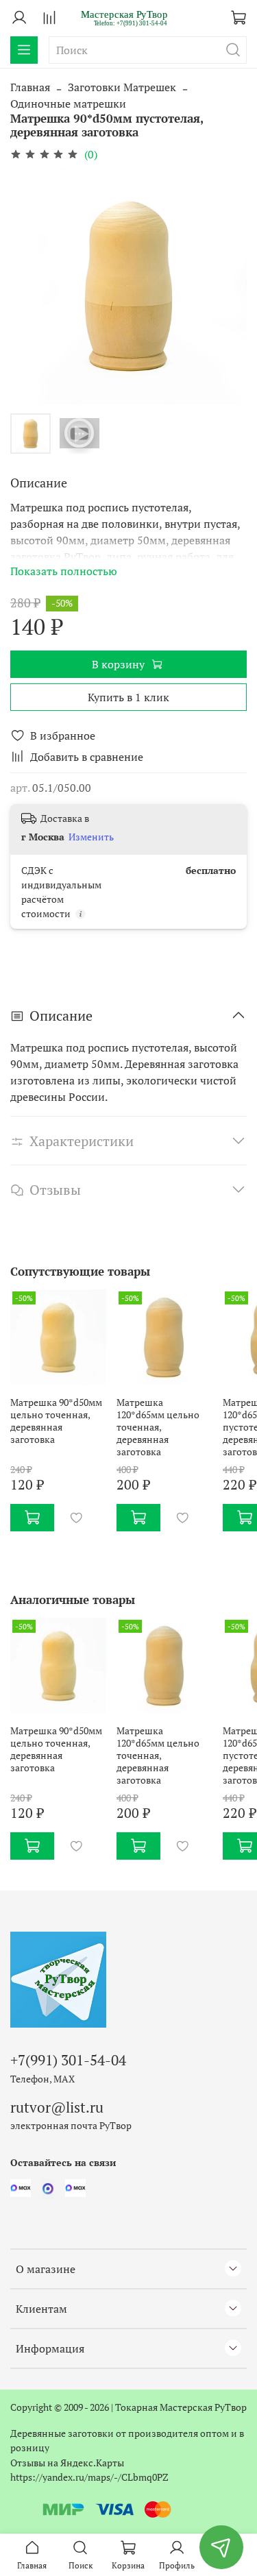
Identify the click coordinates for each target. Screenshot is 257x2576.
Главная (30, 87)
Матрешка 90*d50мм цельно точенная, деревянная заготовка (56, 1421)
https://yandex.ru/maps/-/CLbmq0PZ (89, 2477)
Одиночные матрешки (68, 104)
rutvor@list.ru (57, 2107)
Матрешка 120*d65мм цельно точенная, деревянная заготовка (158, 1427)
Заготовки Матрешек (122, 87)
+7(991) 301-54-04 (68, 2060)
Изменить (91, 837)
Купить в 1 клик (128, 697)
